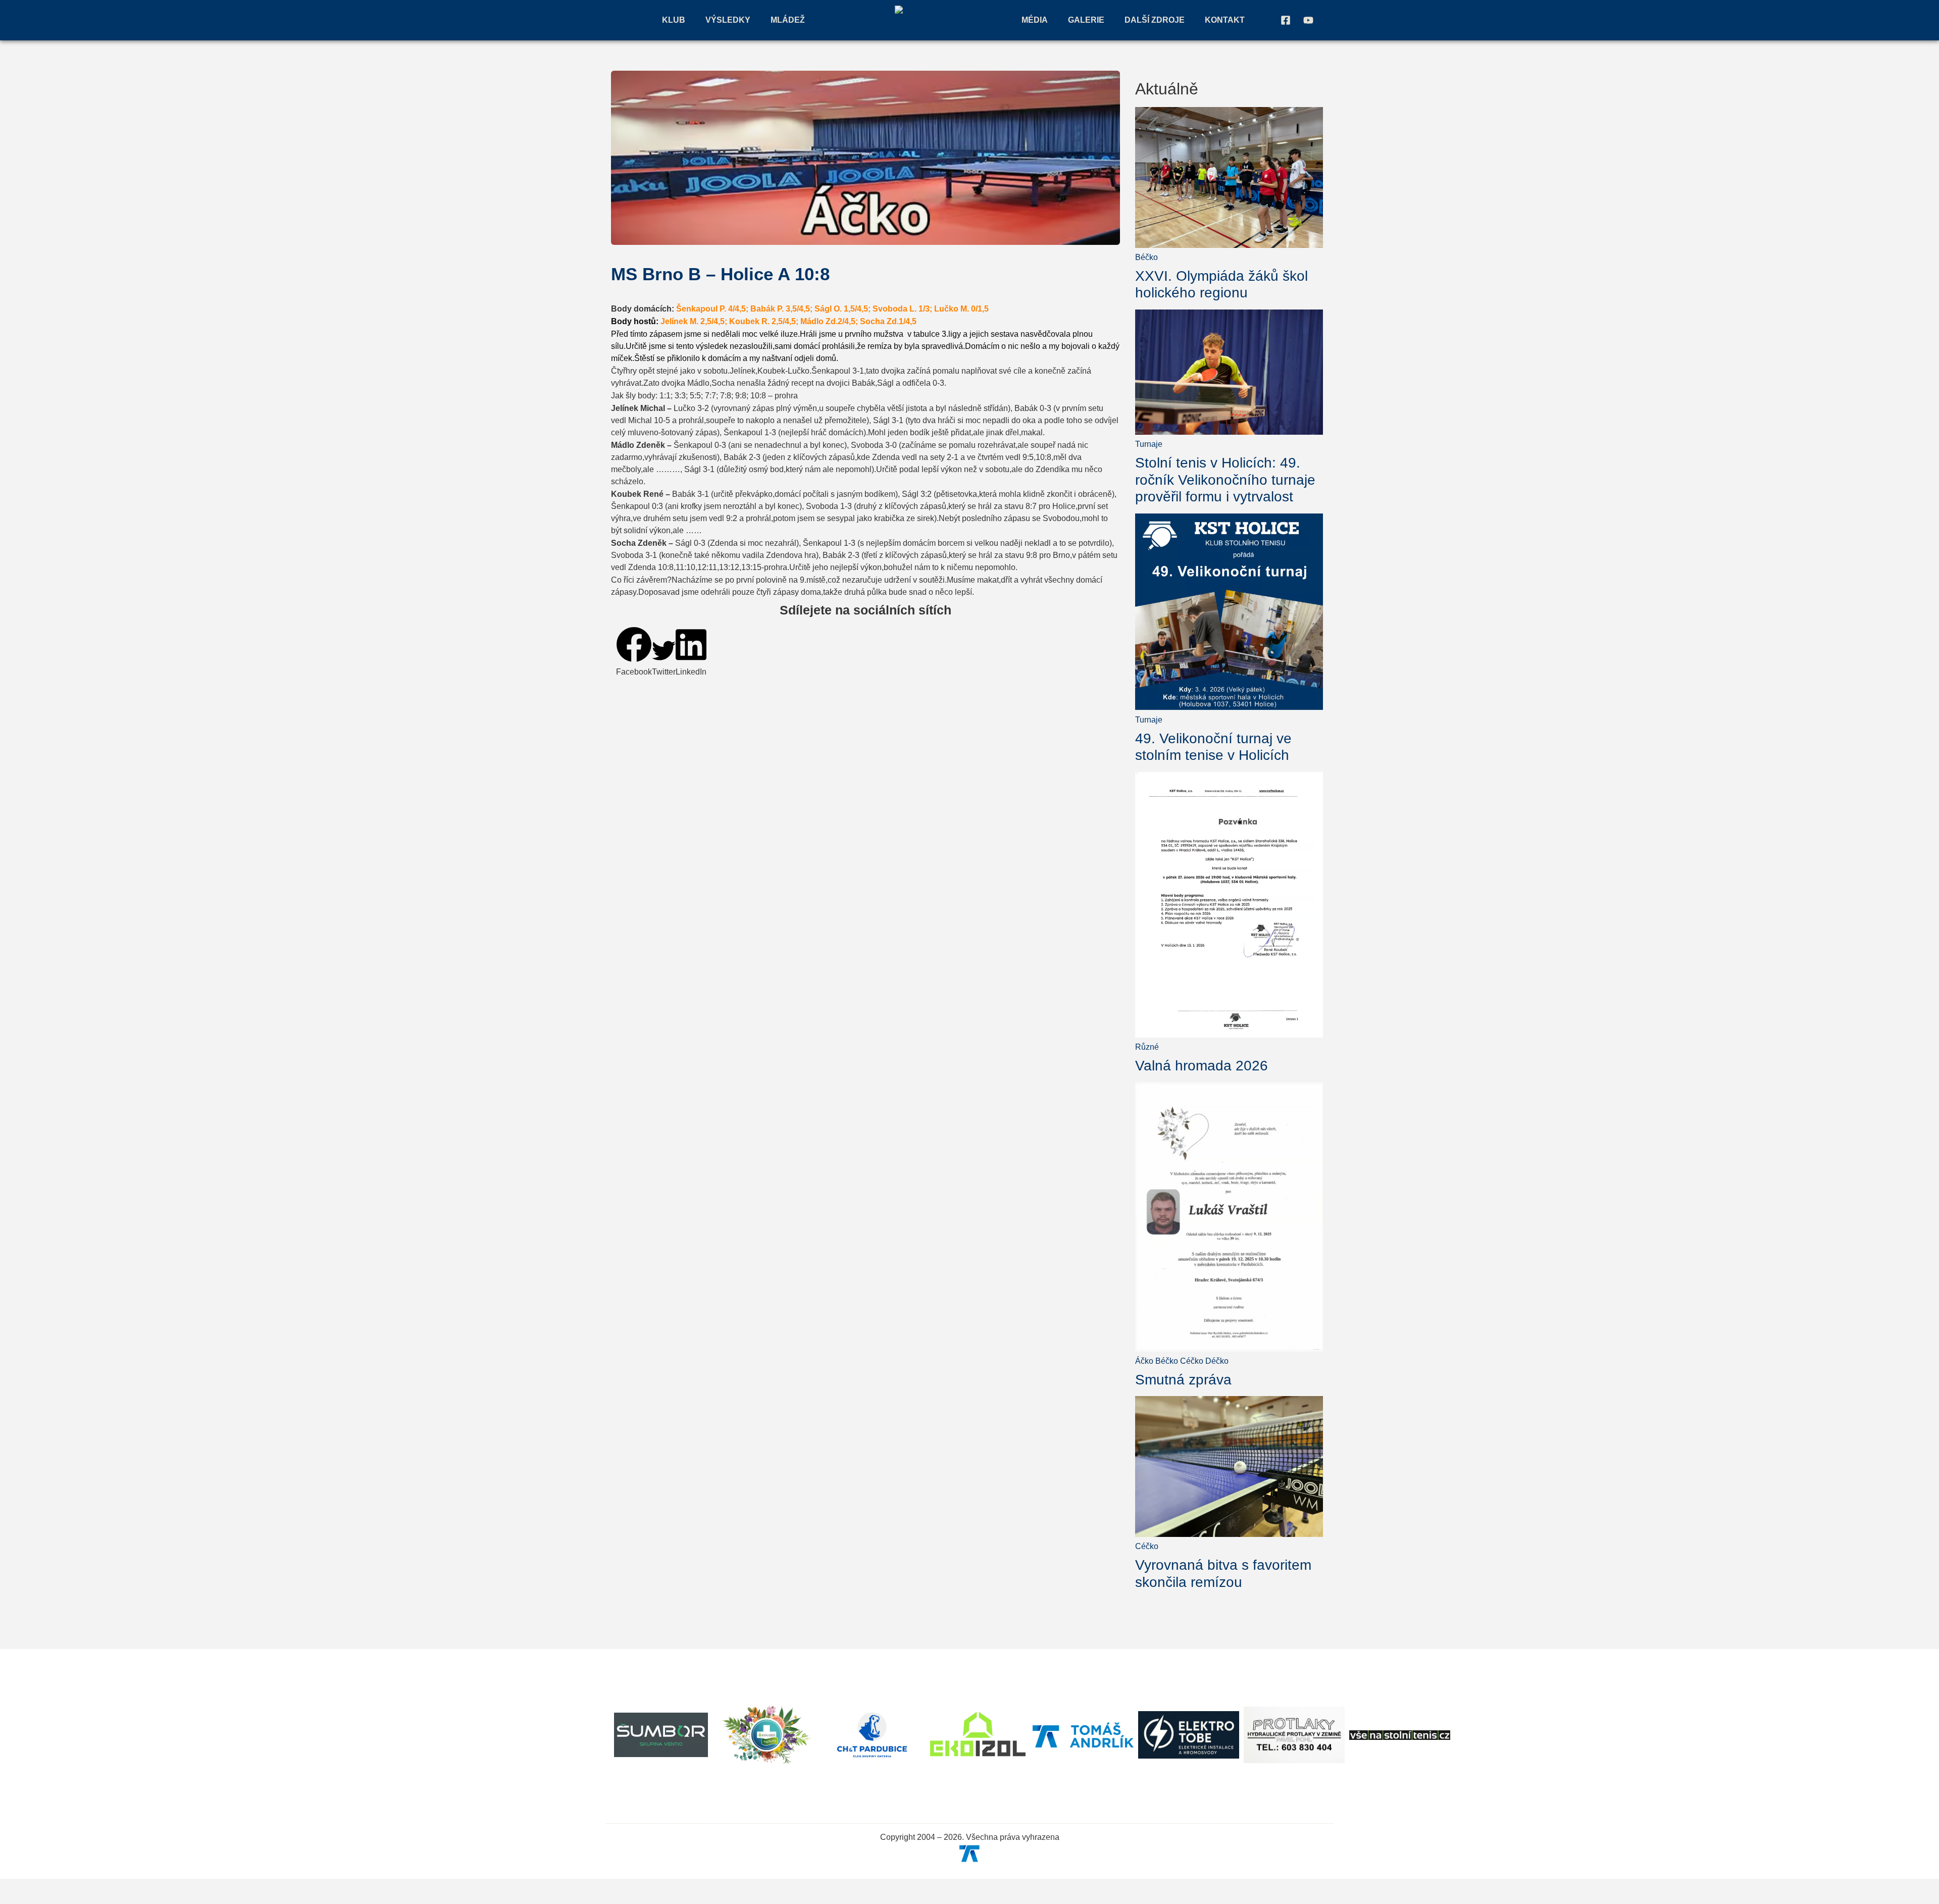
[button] (634, 652)
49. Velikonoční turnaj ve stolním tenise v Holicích (1213, 747)
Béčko (1146, 257)
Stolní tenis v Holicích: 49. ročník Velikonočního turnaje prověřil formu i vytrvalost (1225, 480)
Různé (1147, 1047)
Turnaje (1149, 444)
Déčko (1217, 1361)
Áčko (1144, 1361)
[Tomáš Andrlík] (970, 1853)
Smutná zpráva (1183, 1380)
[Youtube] (1308, 20)
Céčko (1192, 1361)
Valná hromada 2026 (1202, 1066)
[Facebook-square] (1286, 20)
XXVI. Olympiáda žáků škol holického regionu (1221, 285)
